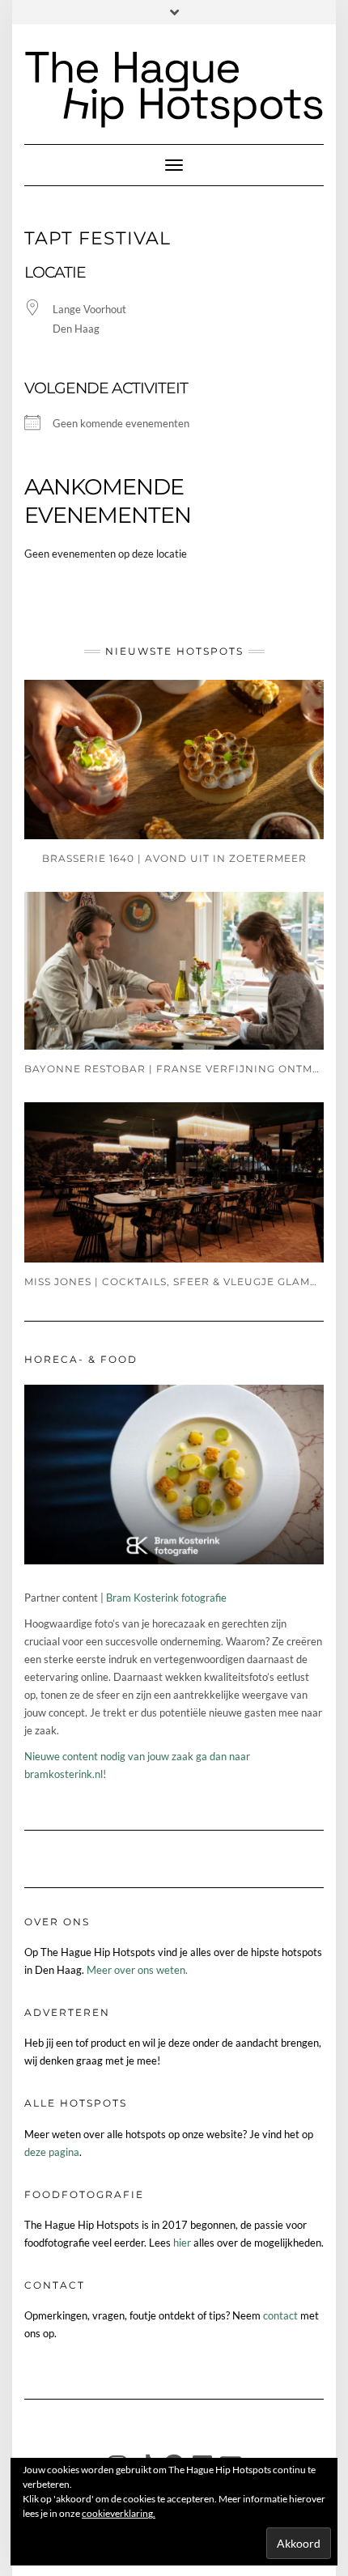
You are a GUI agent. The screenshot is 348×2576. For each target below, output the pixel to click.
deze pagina (52, 2152)
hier (182, 2243)
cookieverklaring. (119, 2513)
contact (280, 2315)
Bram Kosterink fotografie (166, 1598)
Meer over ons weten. (137, 1970)
